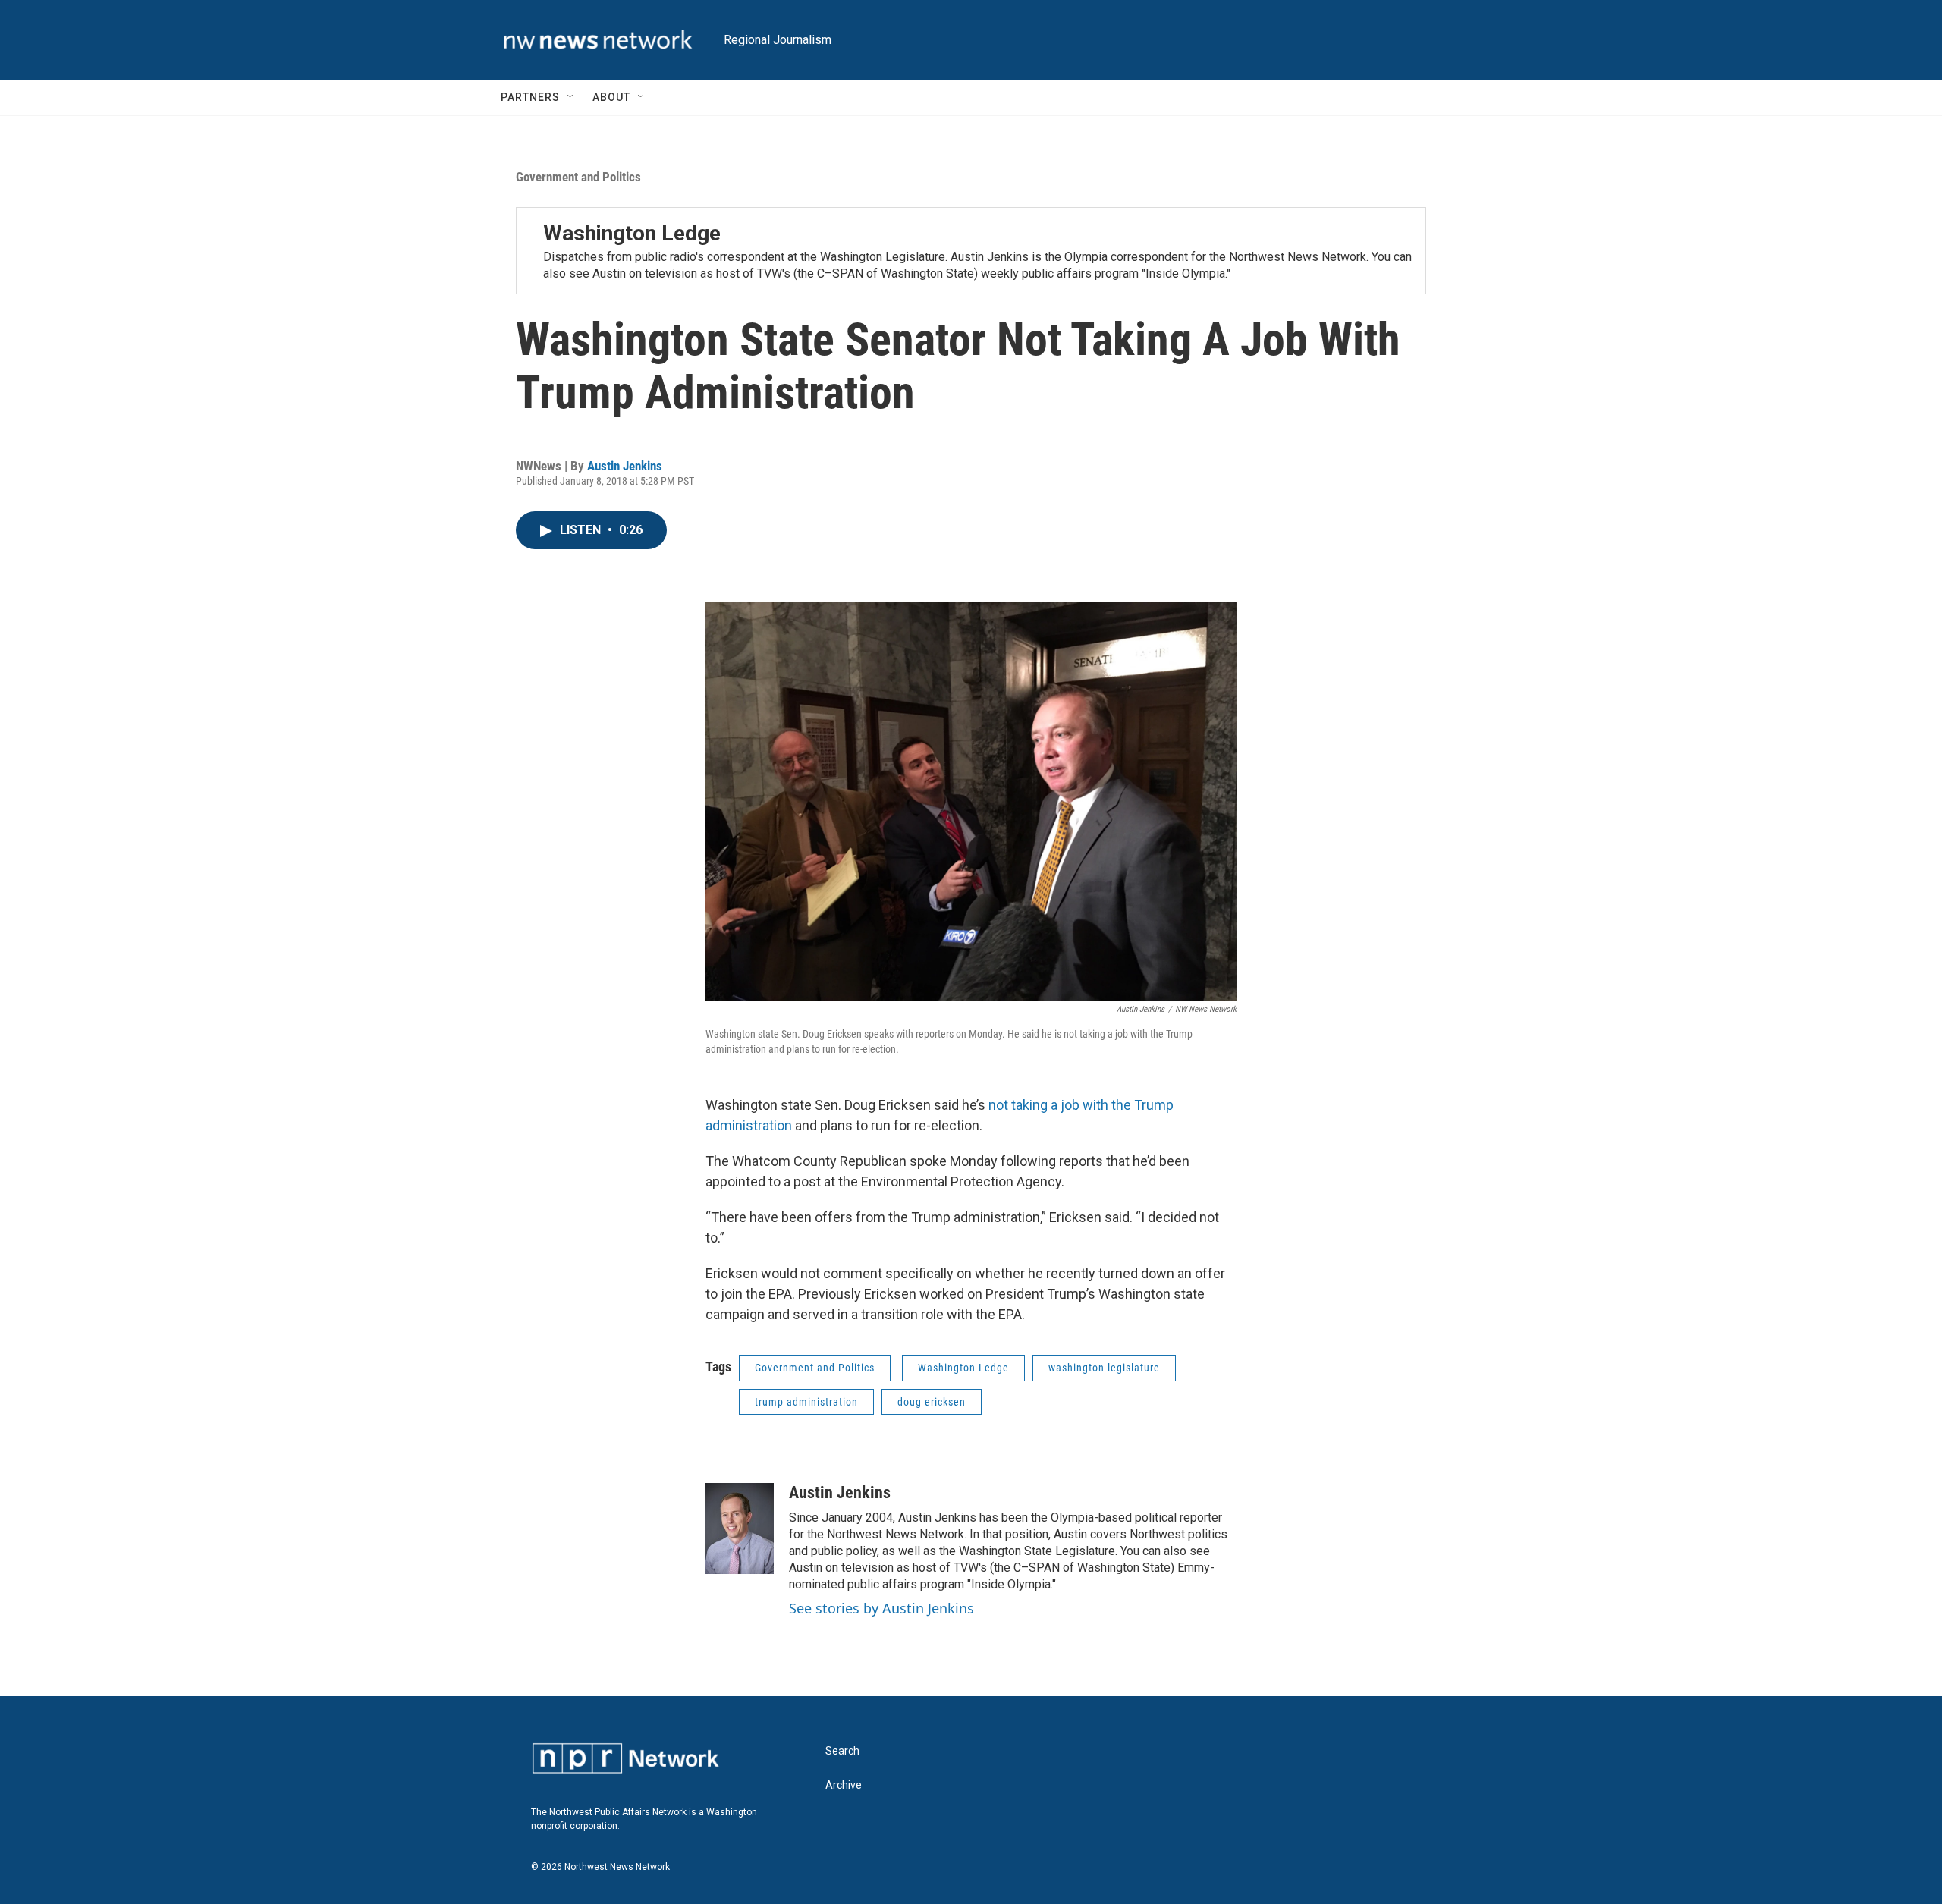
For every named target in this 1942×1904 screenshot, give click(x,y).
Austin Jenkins (625, 466)
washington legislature (1104, 1368)
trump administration (806, 1402)
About (611, 97)
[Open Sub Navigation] (571, 97)
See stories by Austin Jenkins (881, 1608)
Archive (844, 1785)
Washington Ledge (632, 233)
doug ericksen (932, 1402)
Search (842, 1751)
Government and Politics (578, 177)
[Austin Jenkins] (740, 1529)
